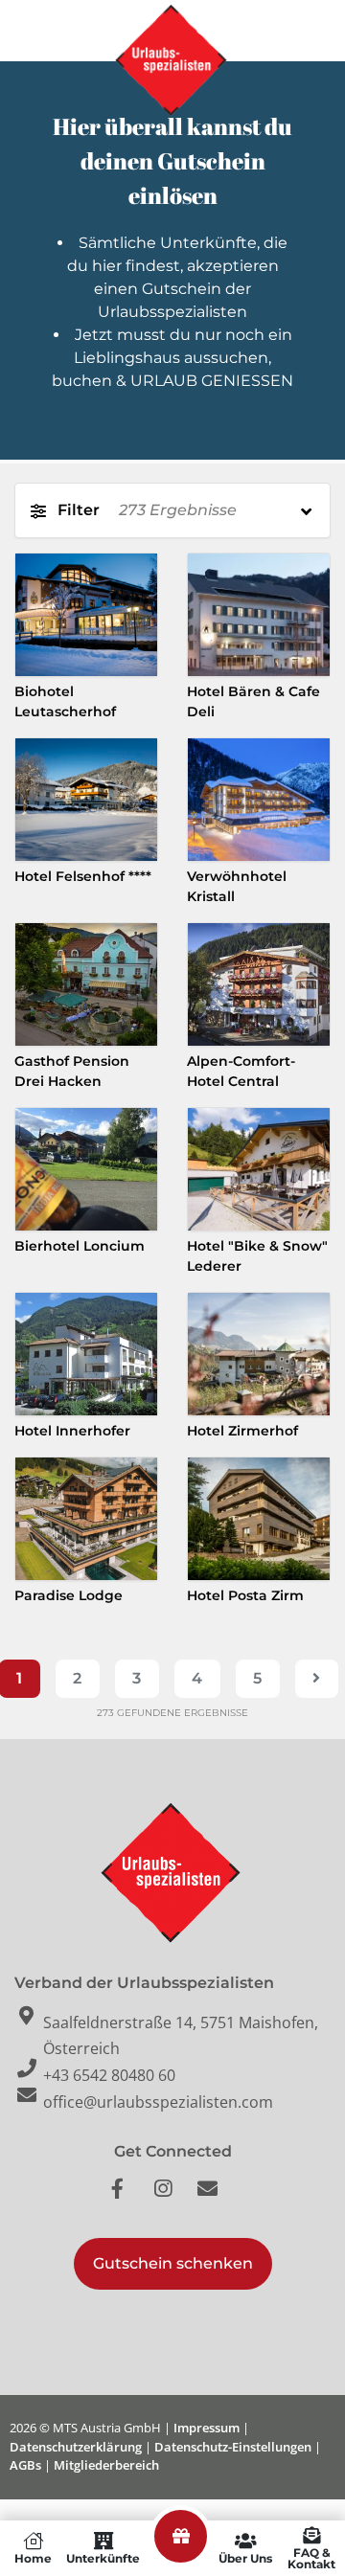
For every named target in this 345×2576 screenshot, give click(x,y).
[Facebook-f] (127, 2199)
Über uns (245, 2558)
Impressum (207, 2428)
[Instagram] (172, 2199)
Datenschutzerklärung (76, 2447)
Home (33, 2558)
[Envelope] (218, 2199)
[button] (173, 2264)
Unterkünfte (103, 2558)
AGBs (25, 2465)
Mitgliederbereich (106, 2465)
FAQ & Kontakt (311, 2558)
